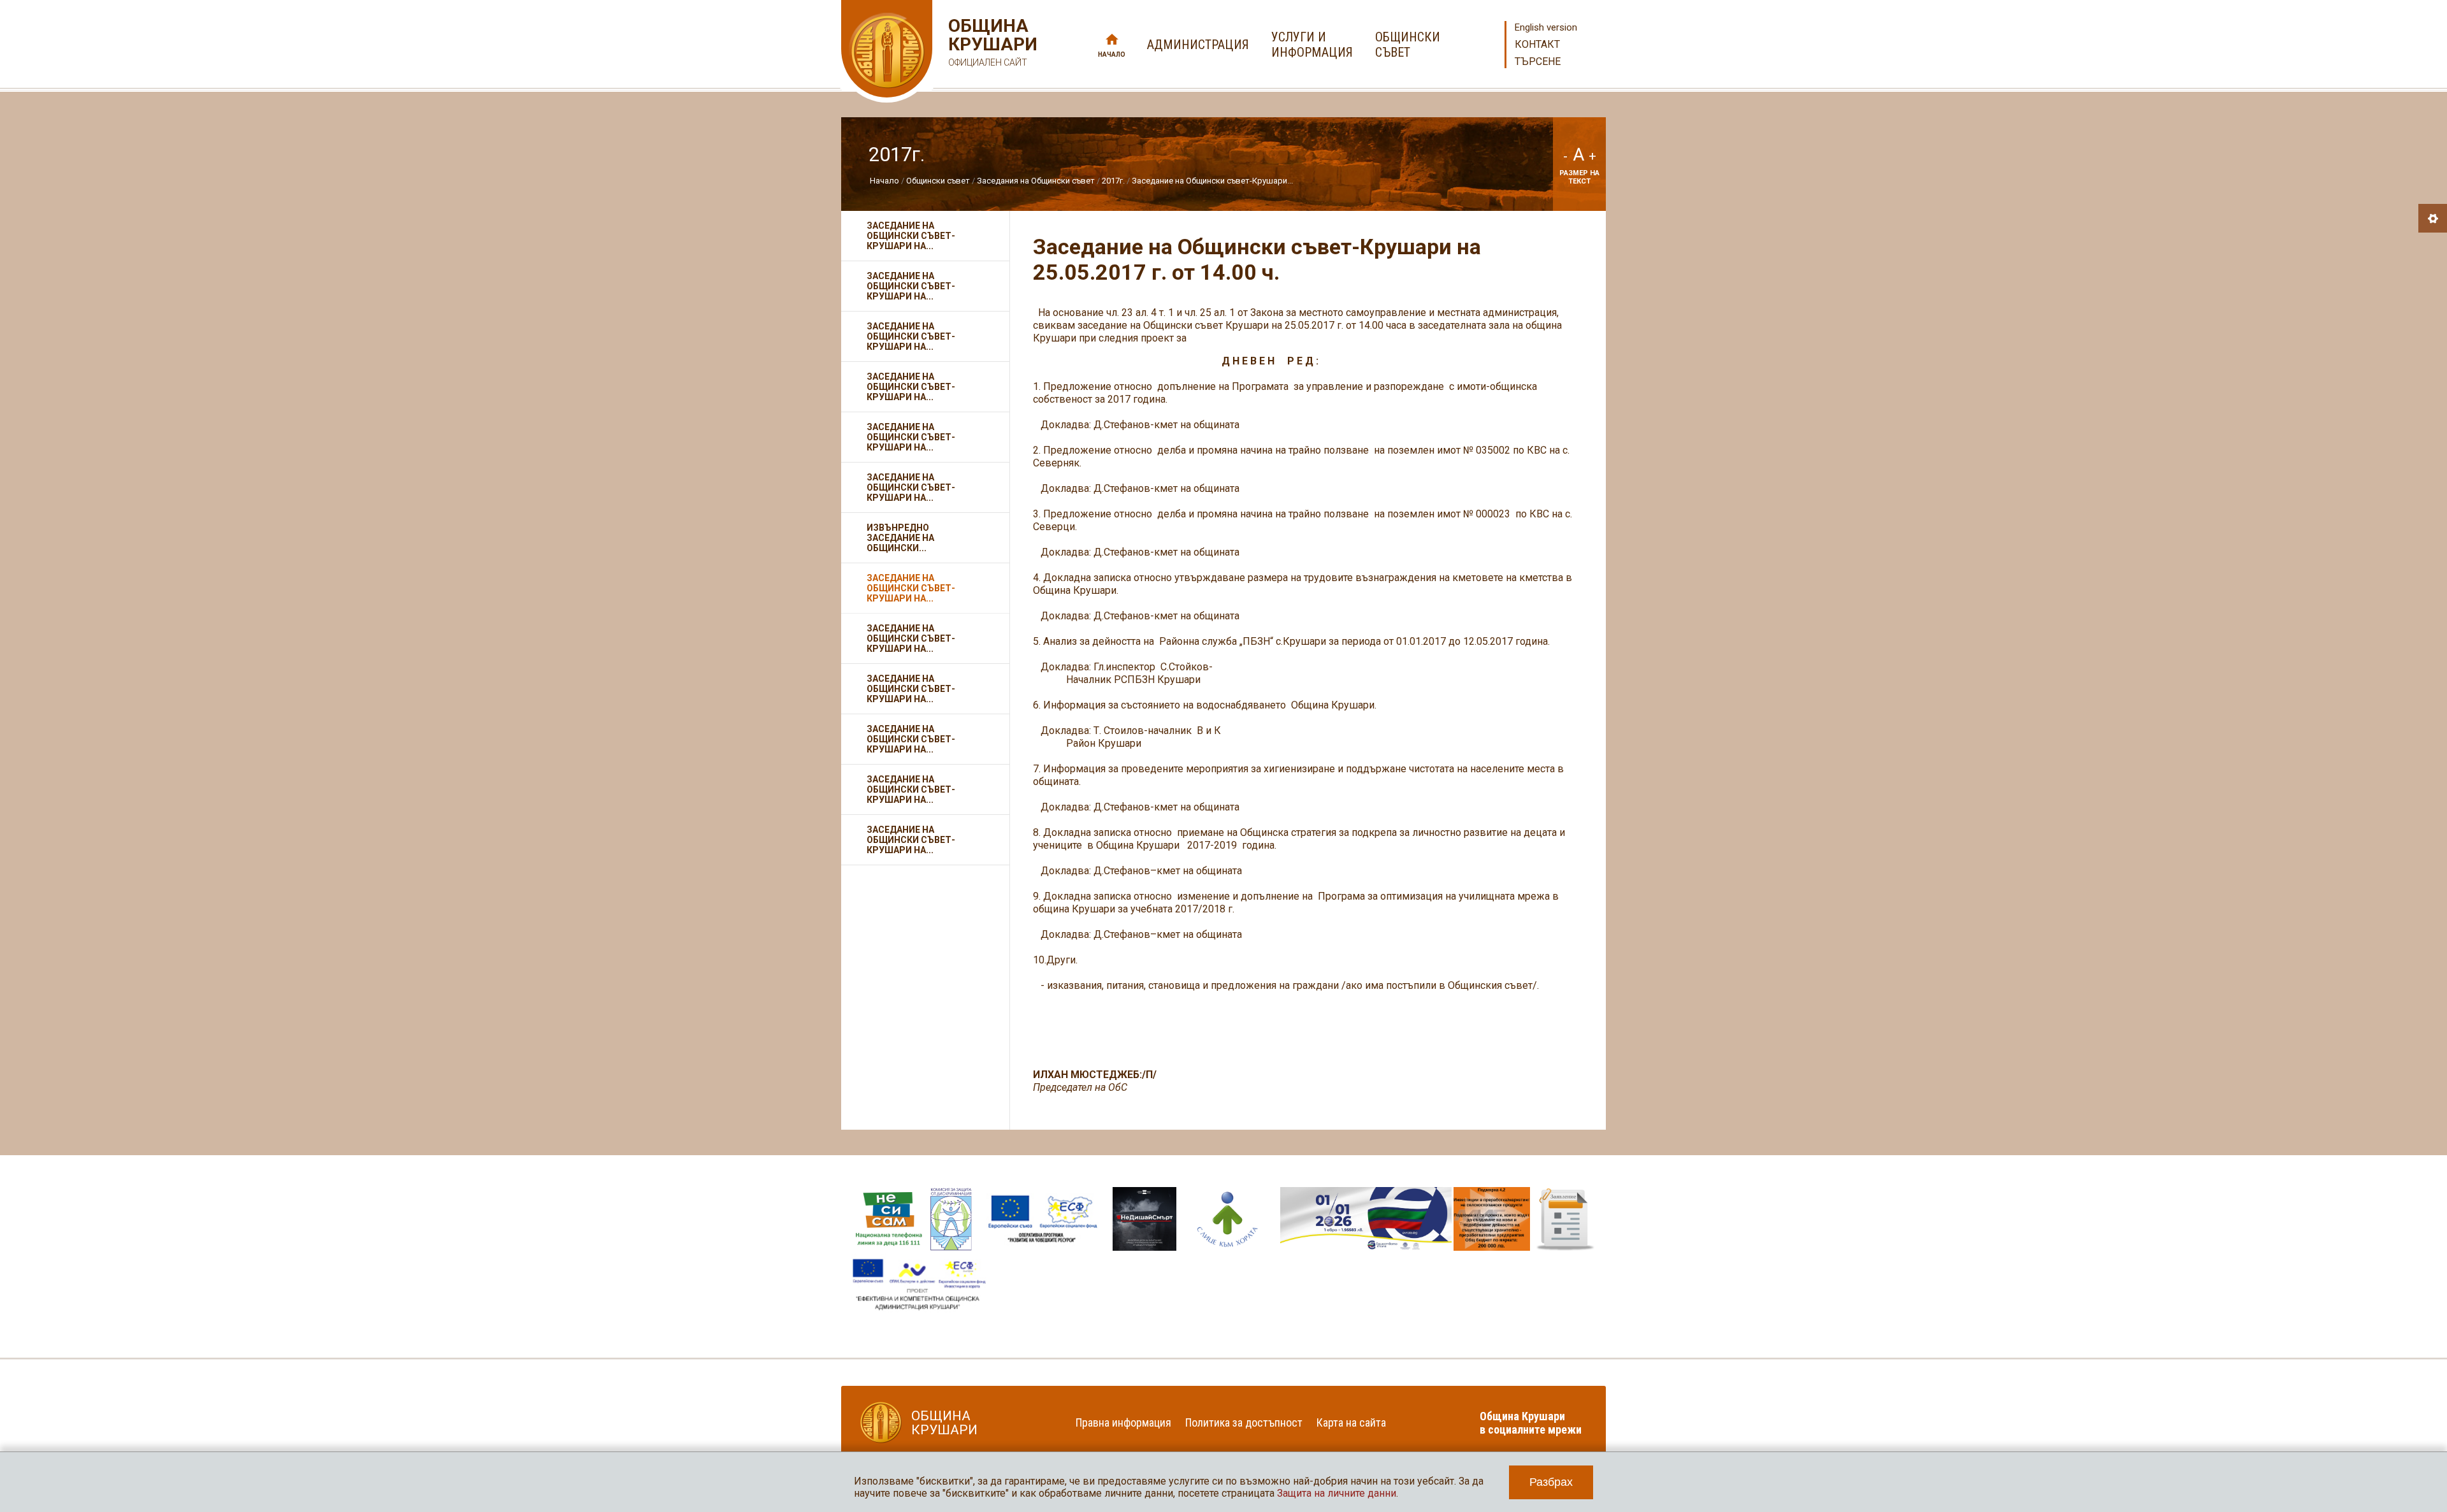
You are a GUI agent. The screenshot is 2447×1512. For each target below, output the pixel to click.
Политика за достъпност (1244, 1422)
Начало (1112, 54)
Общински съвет (938, 181)
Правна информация (1123, 1422)
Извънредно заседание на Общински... (900, 538)
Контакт (1537, 44)
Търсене (1538, 61)
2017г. (1113, 181)
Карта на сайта (1351, 1422)
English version (1546, 27)
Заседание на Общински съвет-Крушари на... (911, 236)
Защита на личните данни (1337, 1493)
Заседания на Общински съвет (1036, 181)
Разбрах (1551, 1482)
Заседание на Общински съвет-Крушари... (1212, 181)
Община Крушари (991, 42)
